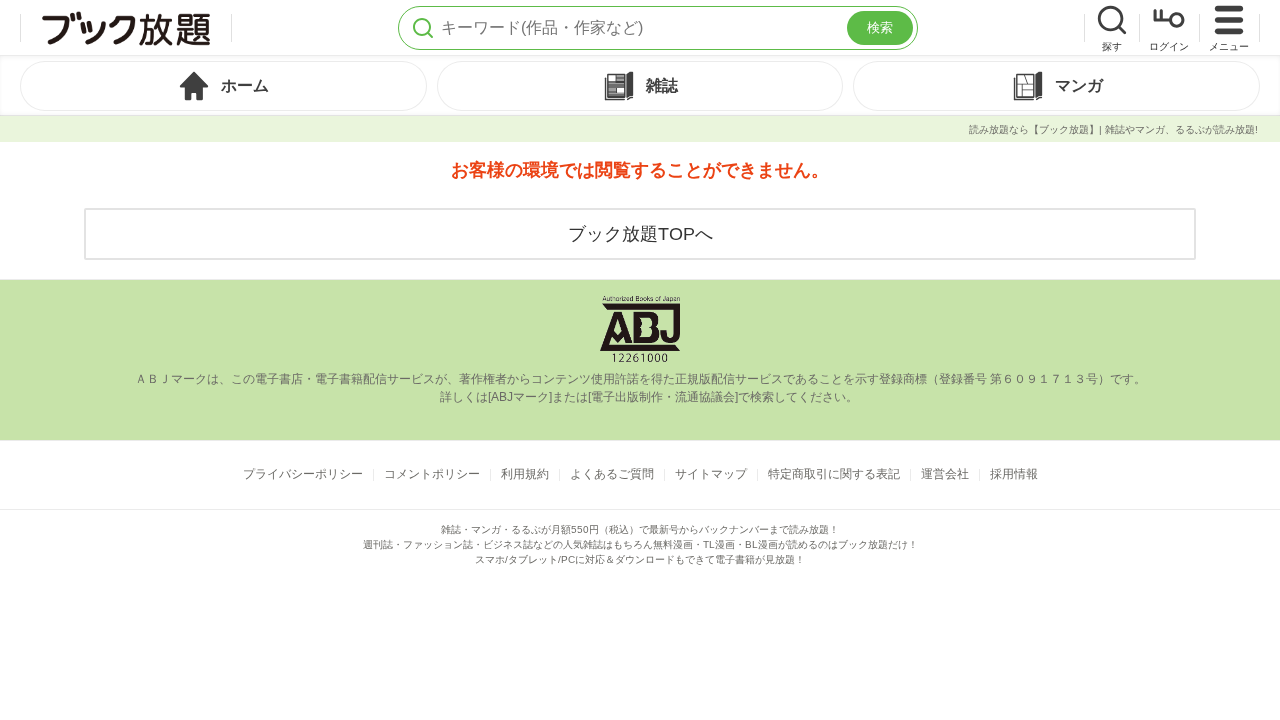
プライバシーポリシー (303, 474)
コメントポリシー (432, 474)
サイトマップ (711, 474)
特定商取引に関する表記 (834, 474)
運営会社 (945, 474)
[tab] (223, 86)
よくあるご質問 (612, 474)
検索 (880, 27)
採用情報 (1014, 474)
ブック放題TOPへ (640, 234)
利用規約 (525, 474)
